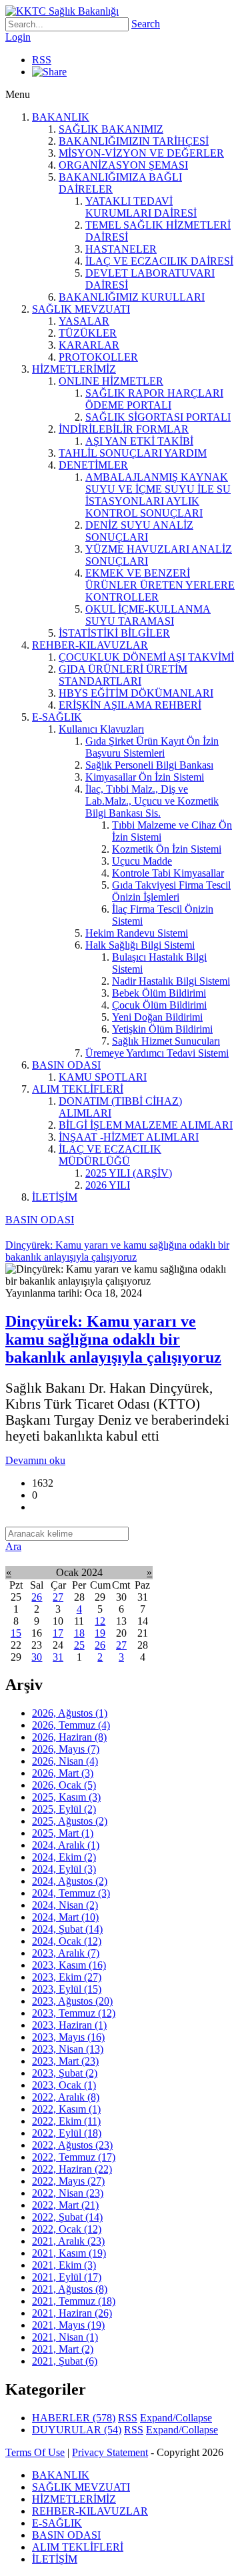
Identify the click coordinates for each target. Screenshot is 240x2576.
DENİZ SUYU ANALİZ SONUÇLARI (139, 531)
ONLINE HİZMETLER (111, 381)
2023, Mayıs (68, 2037)
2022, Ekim (66, 2121)
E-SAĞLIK (57, 717)
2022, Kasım (66, 2109)
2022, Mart (65, 2205)
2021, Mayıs (68, 2325)
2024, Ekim (64, 1857)
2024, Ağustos (70, 1881)
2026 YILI (108, 1185)
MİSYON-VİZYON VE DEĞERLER (141, 153)
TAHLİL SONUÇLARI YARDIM (133, 453)
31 (58, 1657)
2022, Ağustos (72, 2145)
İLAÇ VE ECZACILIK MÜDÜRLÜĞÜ (110, 1155)
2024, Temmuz (71, 1893)
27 (58, 1597)
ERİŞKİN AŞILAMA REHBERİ (130, 705)
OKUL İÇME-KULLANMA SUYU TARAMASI (148, 615)
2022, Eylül (67, 2133)
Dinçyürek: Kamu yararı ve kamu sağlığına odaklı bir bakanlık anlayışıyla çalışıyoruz (113, 1339)
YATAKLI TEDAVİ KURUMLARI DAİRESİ (141, 207)
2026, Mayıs (66, 1749)
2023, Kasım (69, 1965)
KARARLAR (89, 345)
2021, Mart (63, 2349)
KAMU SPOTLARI (103, 1077)
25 (79, 1645)
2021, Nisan (65, 2337)
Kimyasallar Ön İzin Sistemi (145, 777)
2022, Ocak (67, 2229)
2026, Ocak (64, 1785)
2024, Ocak (67, 1941)
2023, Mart (65, 2061)
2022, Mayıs (68, 2181)
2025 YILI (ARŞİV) (129, 1173)
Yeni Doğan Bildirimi (157, 1017)
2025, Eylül (64, 1809)
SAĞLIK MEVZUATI (81, 309)
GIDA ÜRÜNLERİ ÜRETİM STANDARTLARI (123, 675)
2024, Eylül (64, 1869)
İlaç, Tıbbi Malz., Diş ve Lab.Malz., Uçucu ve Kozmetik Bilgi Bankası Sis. (152, 801)
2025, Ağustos (70, 1821)
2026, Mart (63, 1773)
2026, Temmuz (71, 1725)
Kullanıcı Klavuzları (101, 729)
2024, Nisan (65, 1905)
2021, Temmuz (74, 2301)
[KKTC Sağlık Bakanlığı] (62, 11)
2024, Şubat (67, 1929)
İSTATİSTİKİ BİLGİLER (114, 633)
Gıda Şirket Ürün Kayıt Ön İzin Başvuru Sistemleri (152, 747)
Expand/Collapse (176, 2418)
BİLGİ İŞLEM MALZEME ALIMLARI (146, 1125)
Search (146, 24)
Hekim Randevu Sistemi (137, 933)
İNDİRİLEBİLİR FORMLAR (124, 429)
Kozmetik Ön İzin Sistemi (167, 849)
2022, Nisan (68, 2193)
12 (100, 1621)
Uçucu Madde (142, 861)
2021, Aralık (68, 2241)
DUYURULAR (77, 2430)
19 (100, 1633)
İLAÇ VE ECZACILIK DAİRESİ (159, 261)
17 (58, 1633)
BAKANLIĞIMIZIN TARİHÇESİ (134, 141)
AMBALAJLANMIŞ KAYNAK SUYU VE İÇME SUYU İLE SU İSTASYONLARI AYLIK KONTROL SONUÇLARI (158, 495)
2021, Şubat (65, 2361)
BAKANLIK (61, 117)
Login (18, 37)
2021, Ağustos (70, 2289)
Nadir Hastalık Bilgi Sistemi (171, 981)
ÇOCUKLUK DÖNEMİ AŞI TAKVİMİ (146, 657)
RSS (42, 60)
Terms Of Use (35, 2452)
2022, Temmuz (74, 2157)
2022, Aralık (66, 2097)
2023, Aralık (66, 1953)
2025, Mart (63, 1833)
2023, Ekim (67, 1977)
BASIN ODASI (66, 1065)
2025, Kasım (66, 1797)
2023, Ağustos (72, 2001)
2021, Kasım (69, 2253)
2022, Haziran (72, 2169)
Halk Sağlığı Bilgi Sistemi (140, 945)
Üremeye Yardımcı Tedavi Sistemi (157, 1053)
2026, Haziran (69, 1737)
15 (16, 1633)
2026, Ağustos (70, 1713)
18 (79, 1633)
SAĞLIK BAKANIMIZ (111, 129)
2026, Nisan (65, 1761)
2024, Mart (65, 1917)
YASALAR (84, 321)
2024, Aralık (66, 1845)
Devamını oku (35, 1460)
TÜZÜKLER (88, 333)
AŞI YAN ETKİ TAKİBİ (139, 441)
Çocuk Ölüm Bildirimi (159, 1005)
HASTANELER (121, 249)
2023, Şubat (65, 2073)
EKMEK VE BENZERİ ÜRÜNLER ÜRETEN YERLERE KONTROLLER (160, 585)
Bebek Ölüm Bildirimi (159, 993)
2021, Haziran (72, 2313)
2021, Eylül (67, 2277)
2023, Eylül (67, 1989)
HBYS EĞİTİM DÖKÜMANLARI (136, 693)
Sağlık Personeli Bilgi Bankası (149, 765)
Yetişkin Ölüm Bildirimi (162, 1029)
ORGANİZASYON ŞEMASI (123, 165)
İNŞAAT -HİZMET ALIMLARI (129, 1137)
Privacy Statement (110, 2452)
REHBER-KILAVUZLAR (90, 645)
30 (37, 1657)
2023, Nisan (68, 2049)
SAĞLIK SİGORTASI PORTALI (158, 417)
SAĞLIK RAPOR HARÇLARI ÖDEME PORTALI (154, 399)
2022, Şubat (67, 2217)
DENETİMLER (93, 465)
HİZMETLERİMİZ (74, 369)
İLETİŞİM (55, 1197)
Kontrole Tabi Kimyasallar (168, 873)
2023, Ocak (64, 2085)
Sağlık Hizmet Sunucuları (166, 1041)
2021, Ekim (64, 2265)
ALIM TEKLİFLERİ (78, 1089)
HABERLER (74, 2418)
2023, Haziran (69, 2025)
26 (37, 1597)
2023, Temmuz (74, 2013)
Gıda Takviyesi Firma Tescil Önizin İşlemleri (171, 891)
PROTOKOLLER (98, 357)
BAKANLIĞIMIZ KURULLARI (132, 297)
